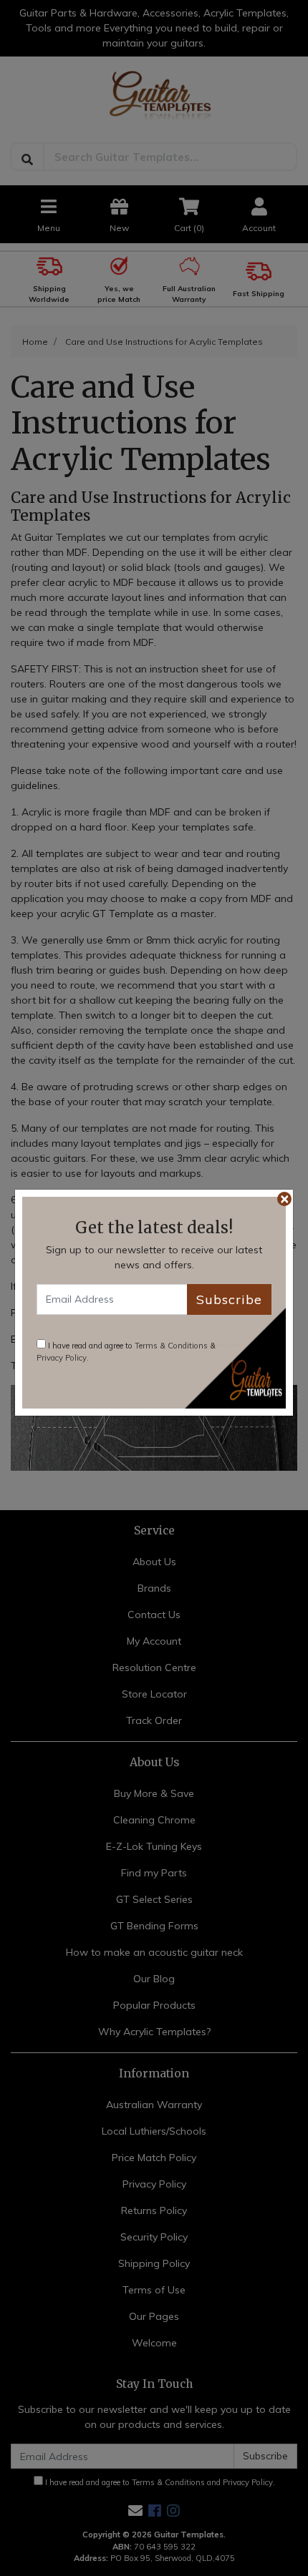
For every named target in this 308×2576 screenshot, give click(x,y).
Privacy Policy (62, 1358)
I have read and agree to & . (126, 1352)
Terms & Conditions (171, 1346)
